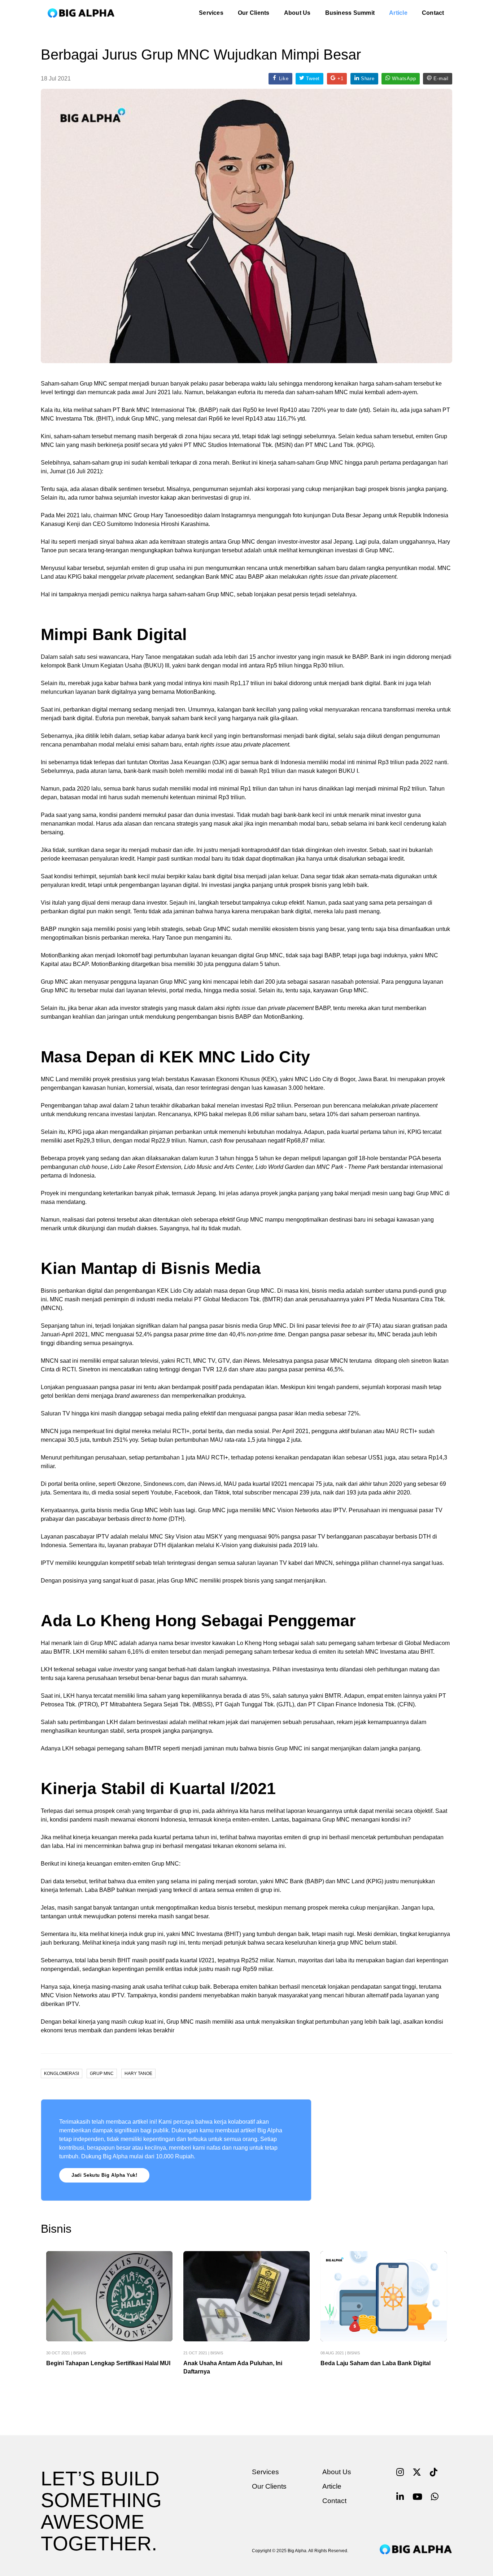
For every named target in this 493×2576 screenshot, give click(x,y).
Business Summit (350, 13)
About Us (297, 13)
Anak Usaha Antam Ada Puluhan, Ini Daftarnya (233, 2367)
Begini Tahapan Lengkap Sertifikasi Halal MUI (108, 2363)
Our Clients (254, 13)
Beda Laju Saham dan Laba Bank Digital (376, 2363)
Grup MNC (102, 2074)
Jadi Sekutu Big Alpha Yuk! (104, 2175)
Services (211, 13)
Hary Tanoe (138, 2074)
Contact (433, 13)
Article (398, 13)
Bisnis (80, 2353)
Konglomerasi (62, 2074)
